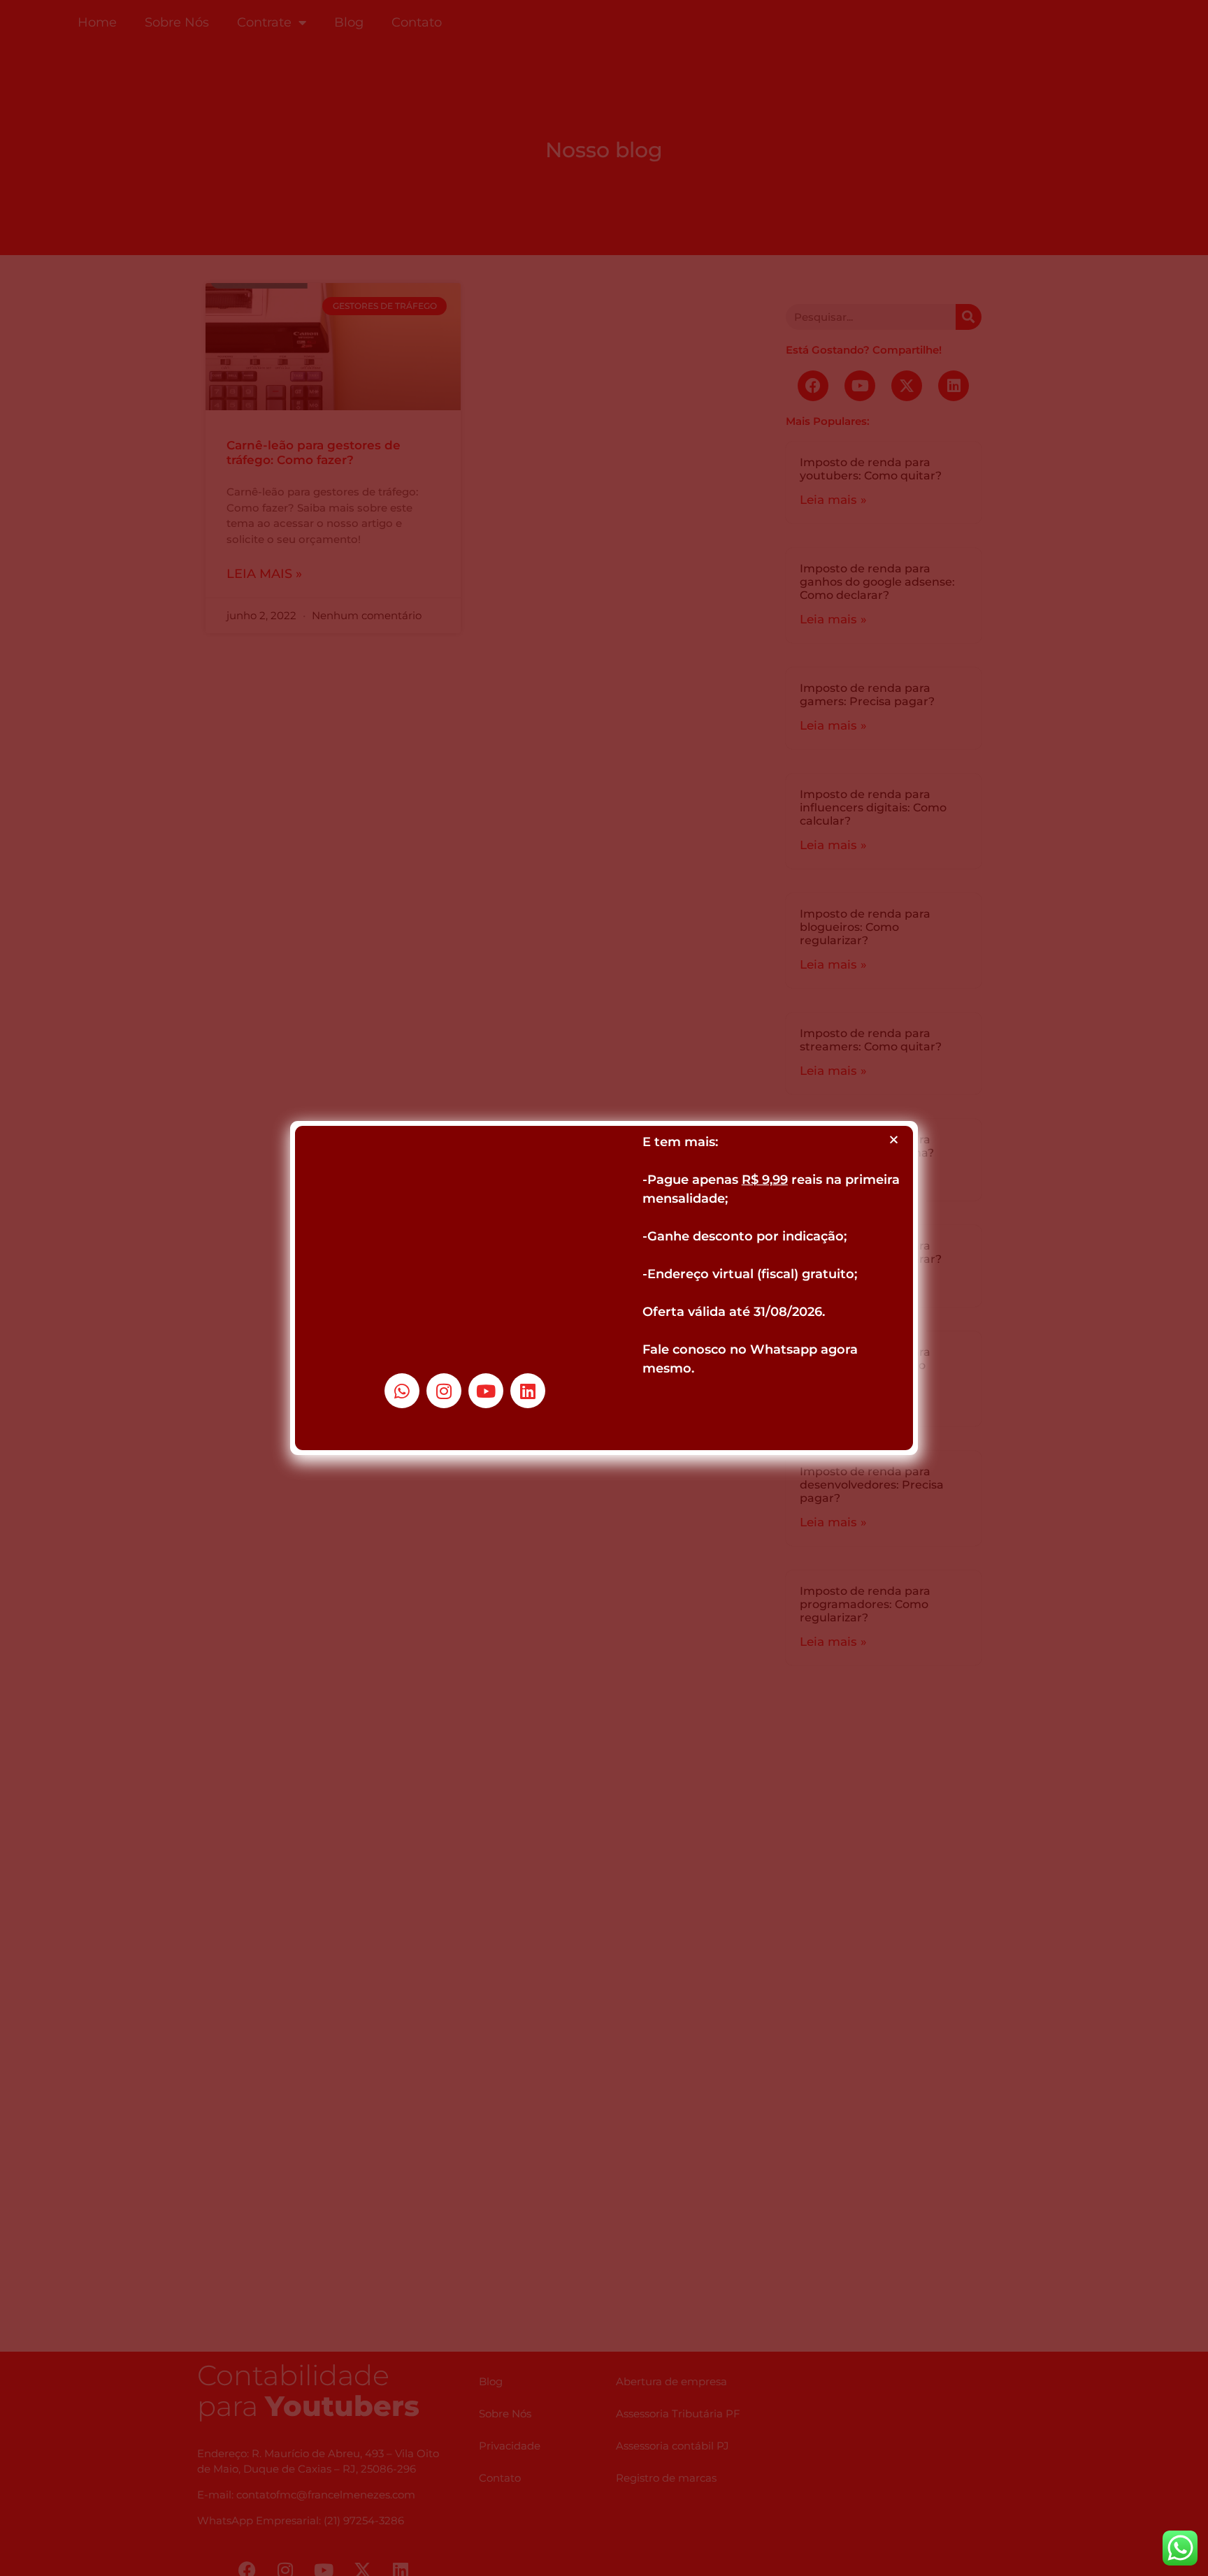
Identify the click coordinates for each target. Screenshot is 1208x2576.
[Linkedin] (528, 1391)
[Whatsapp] (402, 1391)
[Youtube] (486, 1391)
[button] (894, 1139)
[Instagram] (444, 1391)
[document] (604, 1288)
